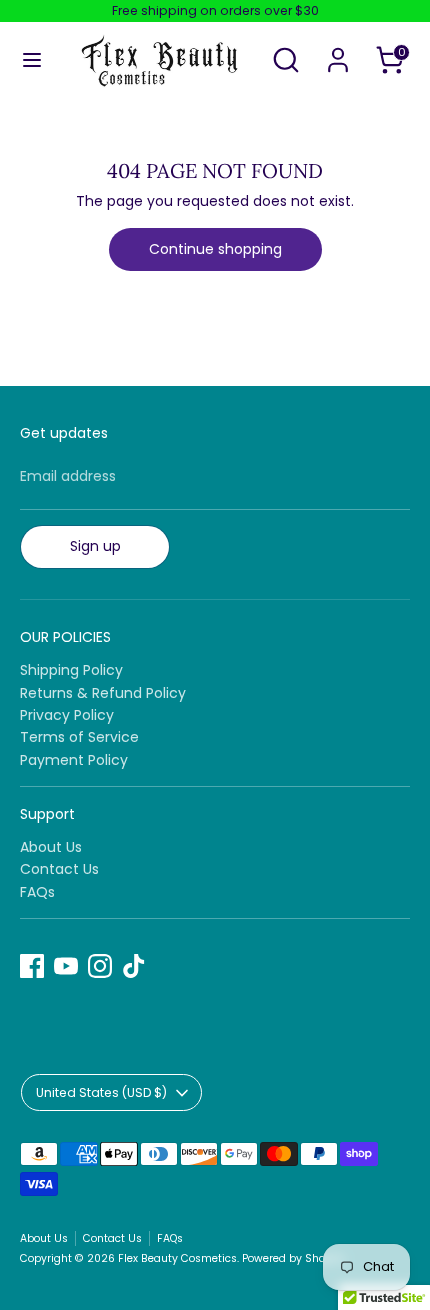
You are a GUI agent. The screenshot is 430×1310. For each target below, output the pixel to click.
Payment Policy (74, 760)
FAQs (37, 892)
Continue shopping (215, 249)
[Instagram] (100, 966)
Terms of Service (79, 737)
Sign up (95, 546)
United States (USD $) (101, 1092)
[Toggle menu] (32, 60)
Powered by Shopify (293, 1258)
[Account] (338, 47)
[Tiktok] (134, 966)
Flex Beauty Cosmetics (177, 1258)
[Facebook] (32, 966)
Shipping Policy (71, 670)
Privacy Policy (67, 715)
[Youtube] (66, 966)
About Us (51, 847)
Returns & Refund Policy (103, 693)
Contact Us (59, 869)
